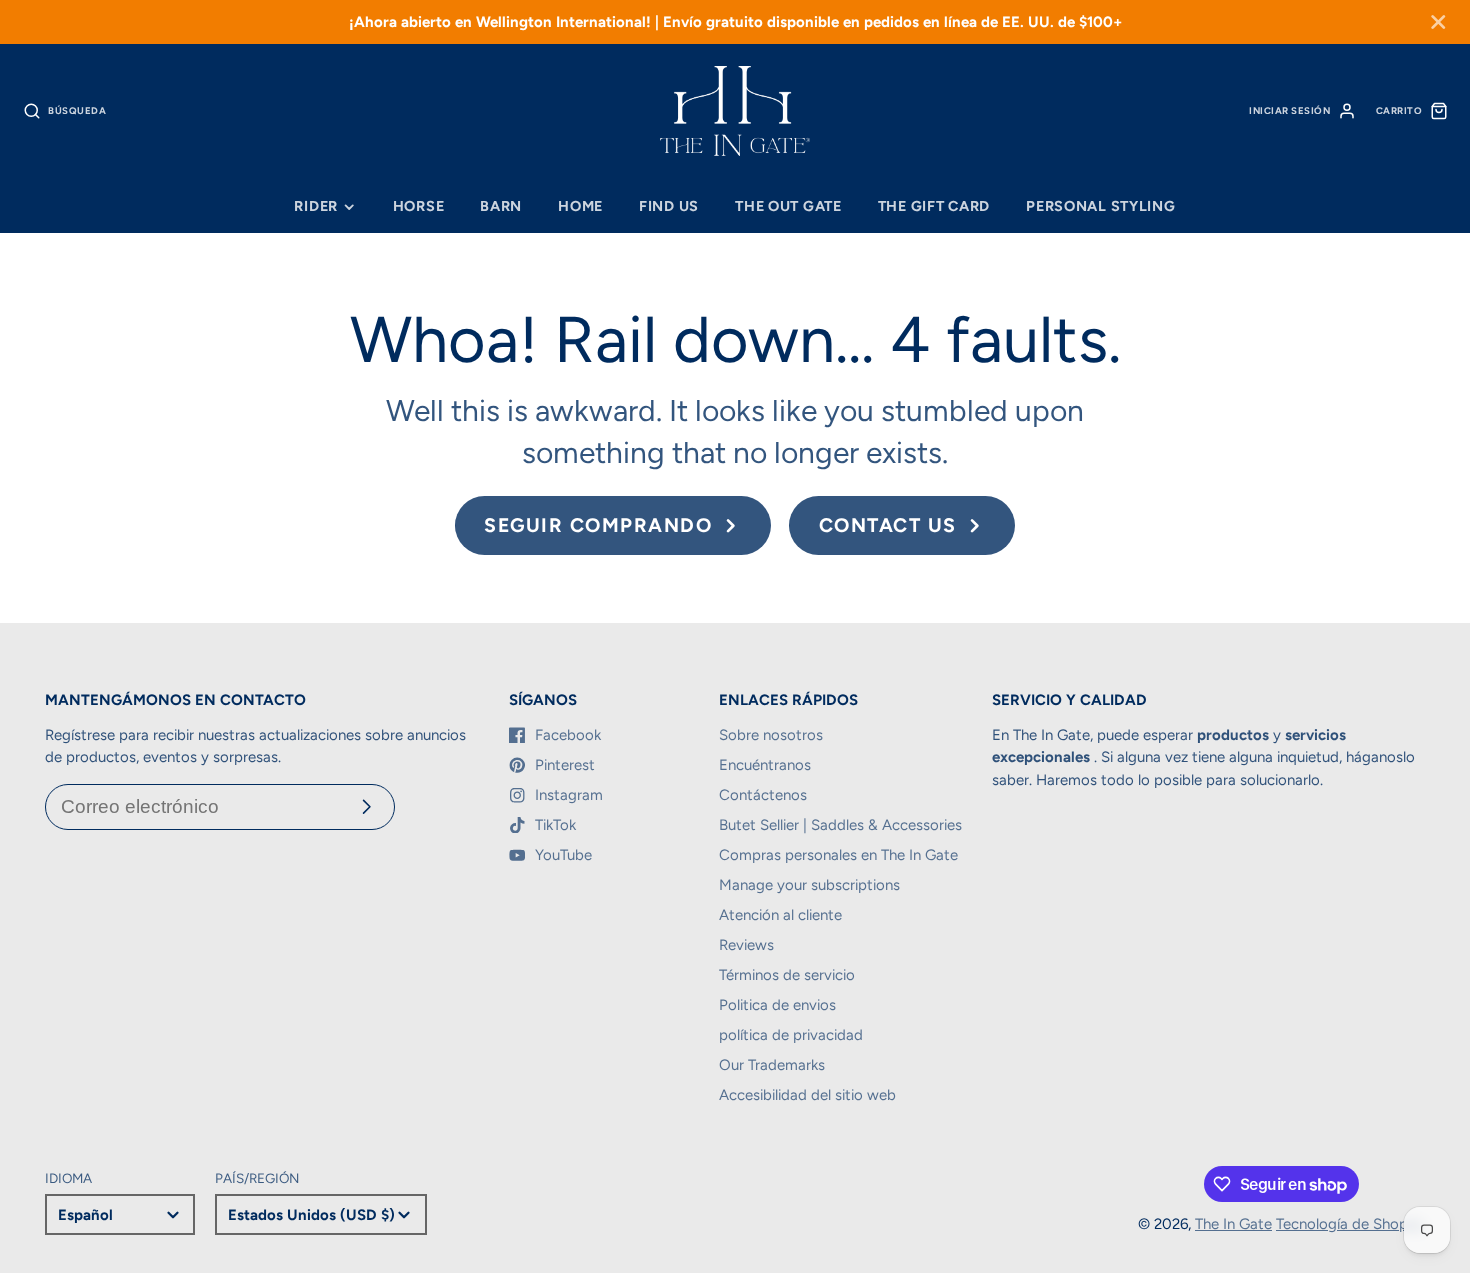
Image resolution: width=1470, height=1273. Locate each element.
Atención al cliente (780, 915)
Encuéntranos (765, 765)
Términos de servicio (787, 975)
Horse (419, 206)
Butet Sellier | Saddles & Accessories (840, 825)
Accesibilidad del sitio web (807, 1095)
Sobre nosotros (771, 735)
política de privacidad (791, 1035)
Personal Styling (1101, 206)
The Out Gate (788, 206)
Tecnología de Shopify (1350, 1224)
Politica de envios (777, 1005)
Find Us (669, 206)
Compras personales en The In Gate (838, 855)
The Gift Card (934, 206)
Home (580, 206)
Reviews (746, 945)
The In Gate (1233, 1224)
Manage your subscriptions (809, 885)
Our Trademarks (772, 1065)
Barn (501, 206)
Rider (316, 206)
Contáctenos (763, 795)
